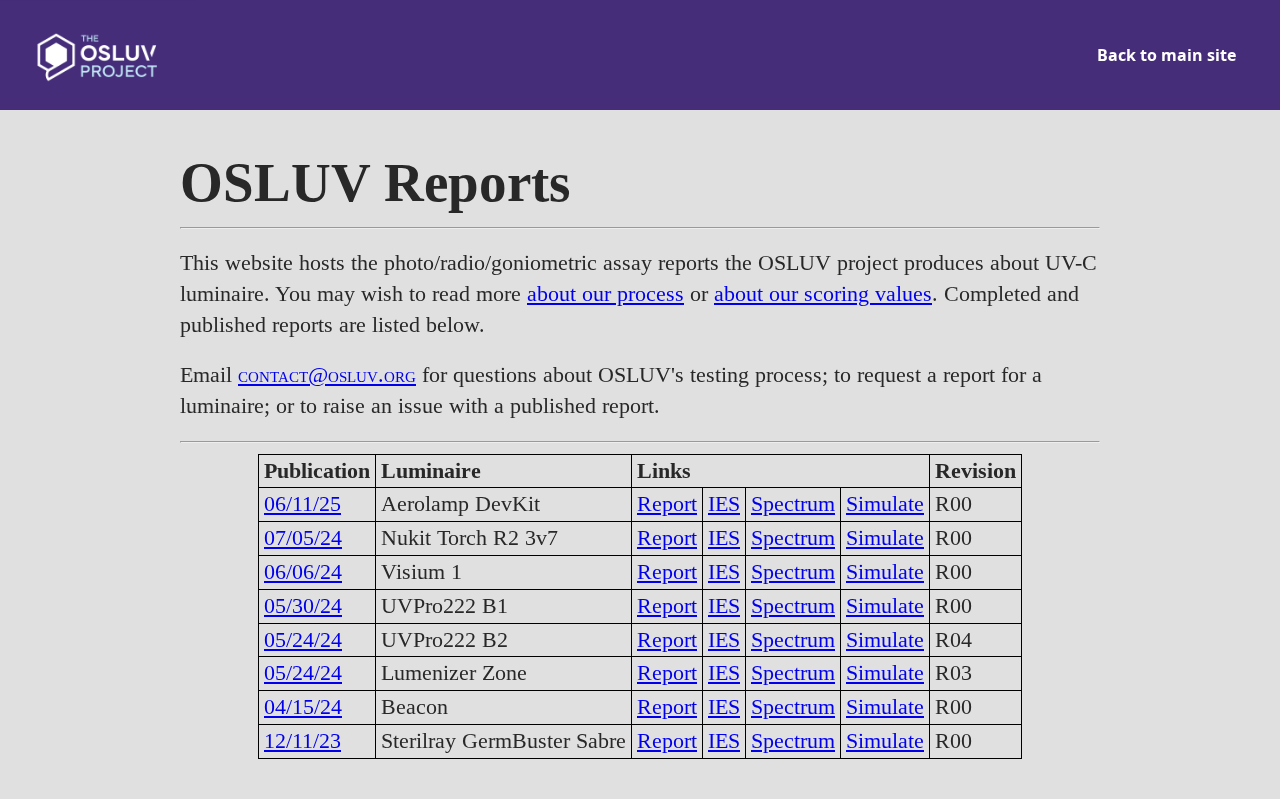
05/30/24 (303, 605)
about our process (605, 293)
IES (724, 503)
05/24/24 (303, 639)
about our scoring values (823, 293)
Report (667, 503)
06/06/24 (303, 571)
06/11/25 (302, 503)
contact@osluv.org (327, 374)
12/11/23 (302, 740)
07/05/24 (303, 537)
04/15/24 (303, 706)
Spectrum (793, 503)
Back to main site (1166, 55)
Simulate (885, 503)
